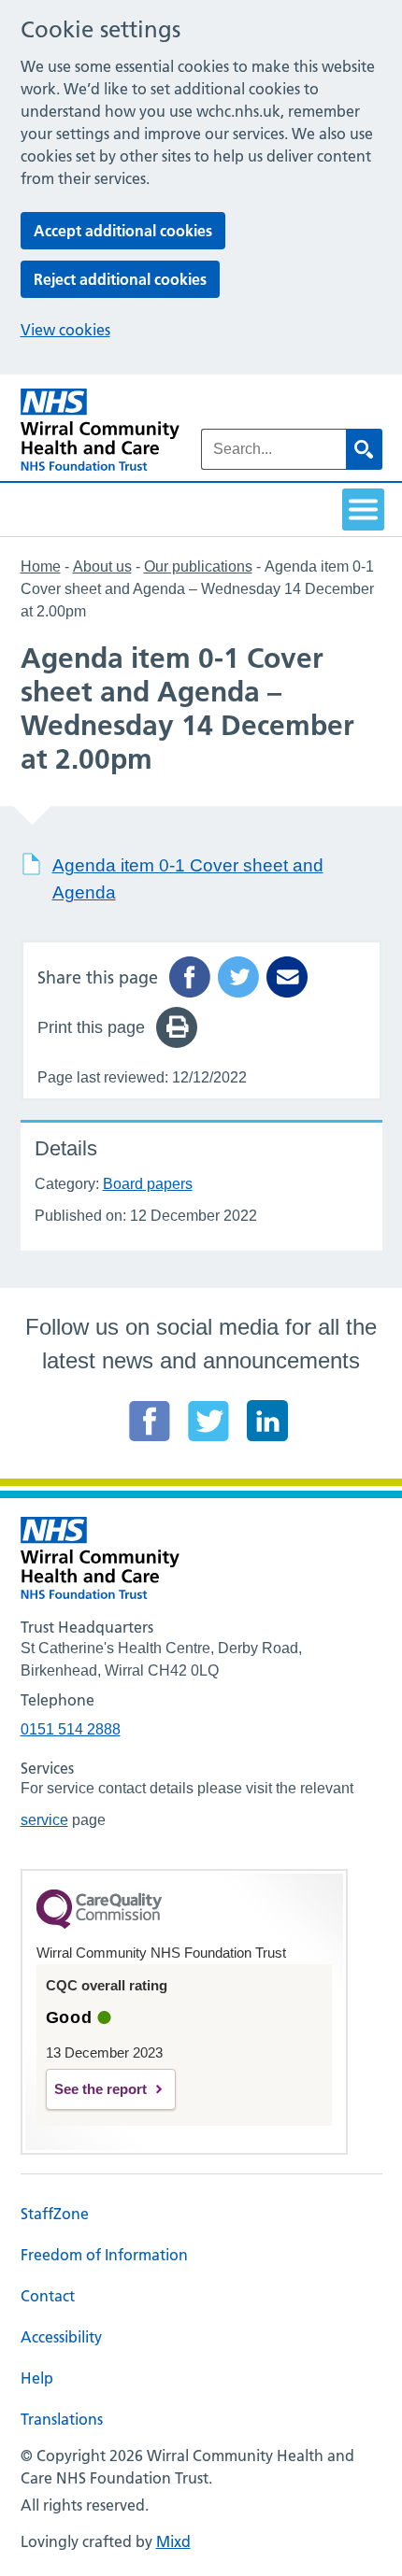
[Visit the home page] (100, 430)
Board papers (148, 1184)
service (44, 1820)
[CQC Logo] (99, 1924)
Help (37, 2378)
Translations (62, 2419)
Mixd (173, 2541)
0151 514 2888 (71, 1729)
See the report (100, 2089)
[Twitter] (208, 1421)
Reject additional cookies (120, 279)
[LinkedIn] (267, 1421)
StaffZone (55, 2214)
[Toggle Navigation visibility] (363, 510)
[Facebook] (150, 1421)
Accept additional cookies (123, 231)
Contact (48, 2296)
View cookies (65, 330)
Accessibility (61, 2337)
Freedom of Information (104, 2255)
